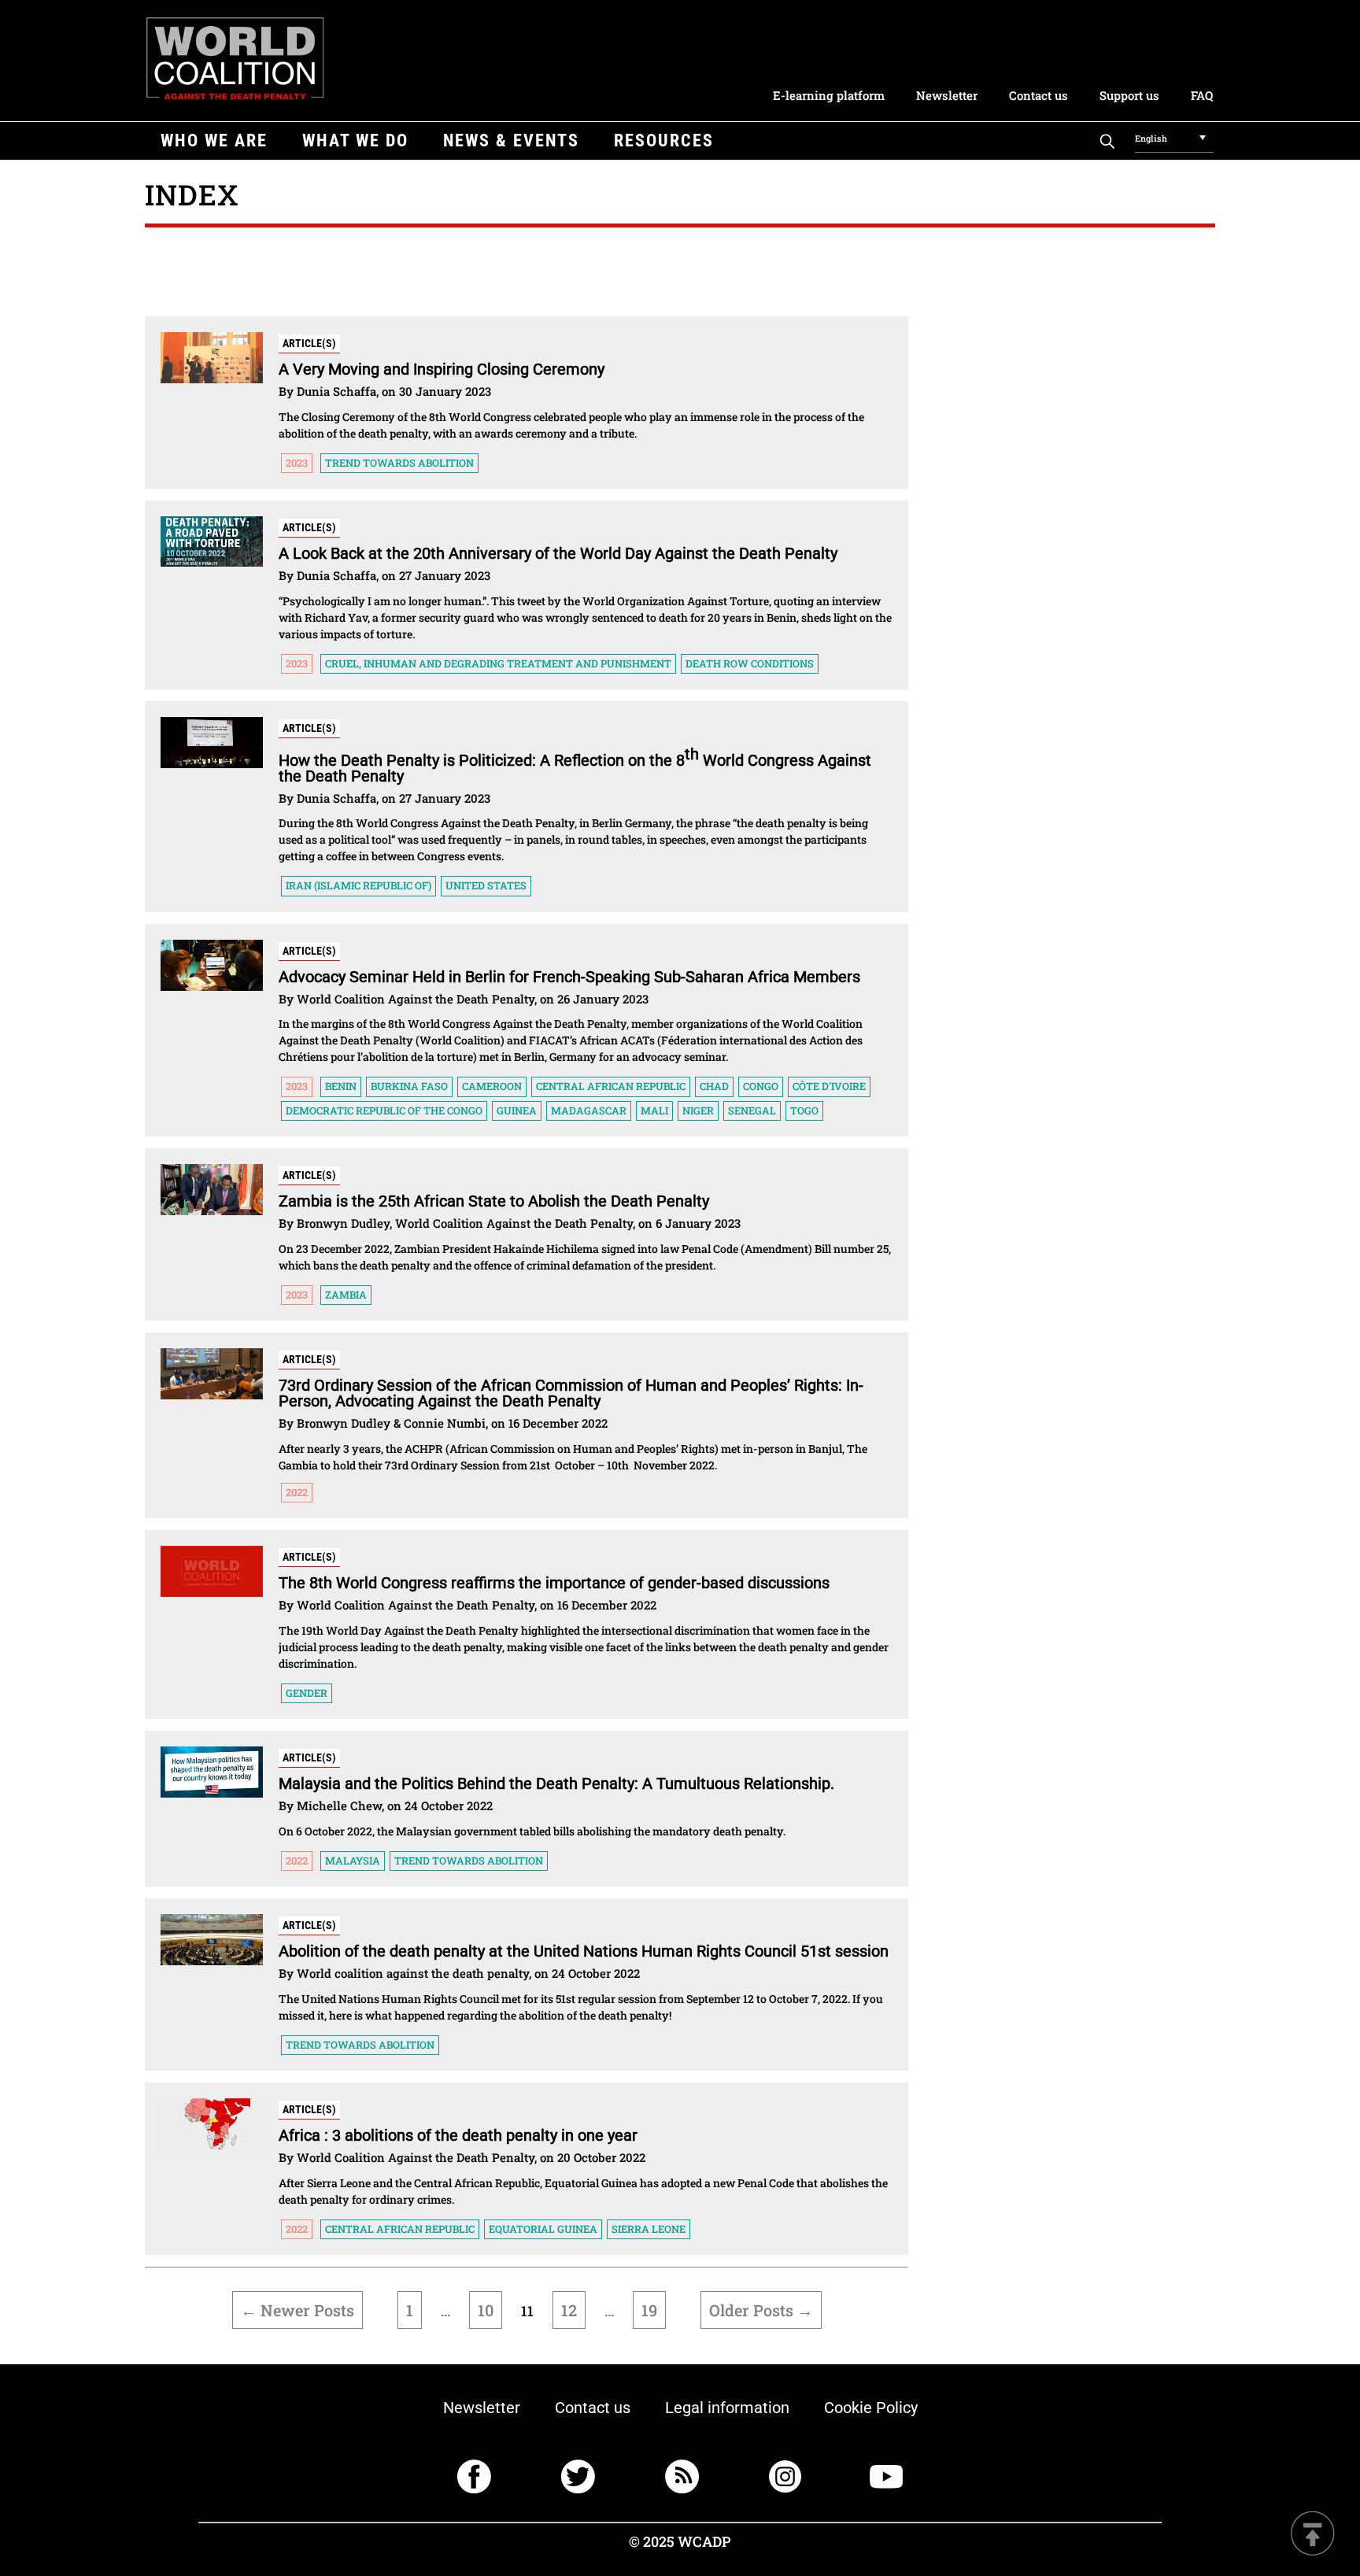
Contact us (1038, 95)
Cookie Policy (871, 2408)
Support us (1129, 95)
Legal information (727, 2408)
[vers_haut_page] (1313, 2535)
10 (486, 2310)
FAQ (1202, 95)
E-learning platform (829, 95)
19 (649, 2310)
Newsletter (947, 95)
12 (569, 2310)
